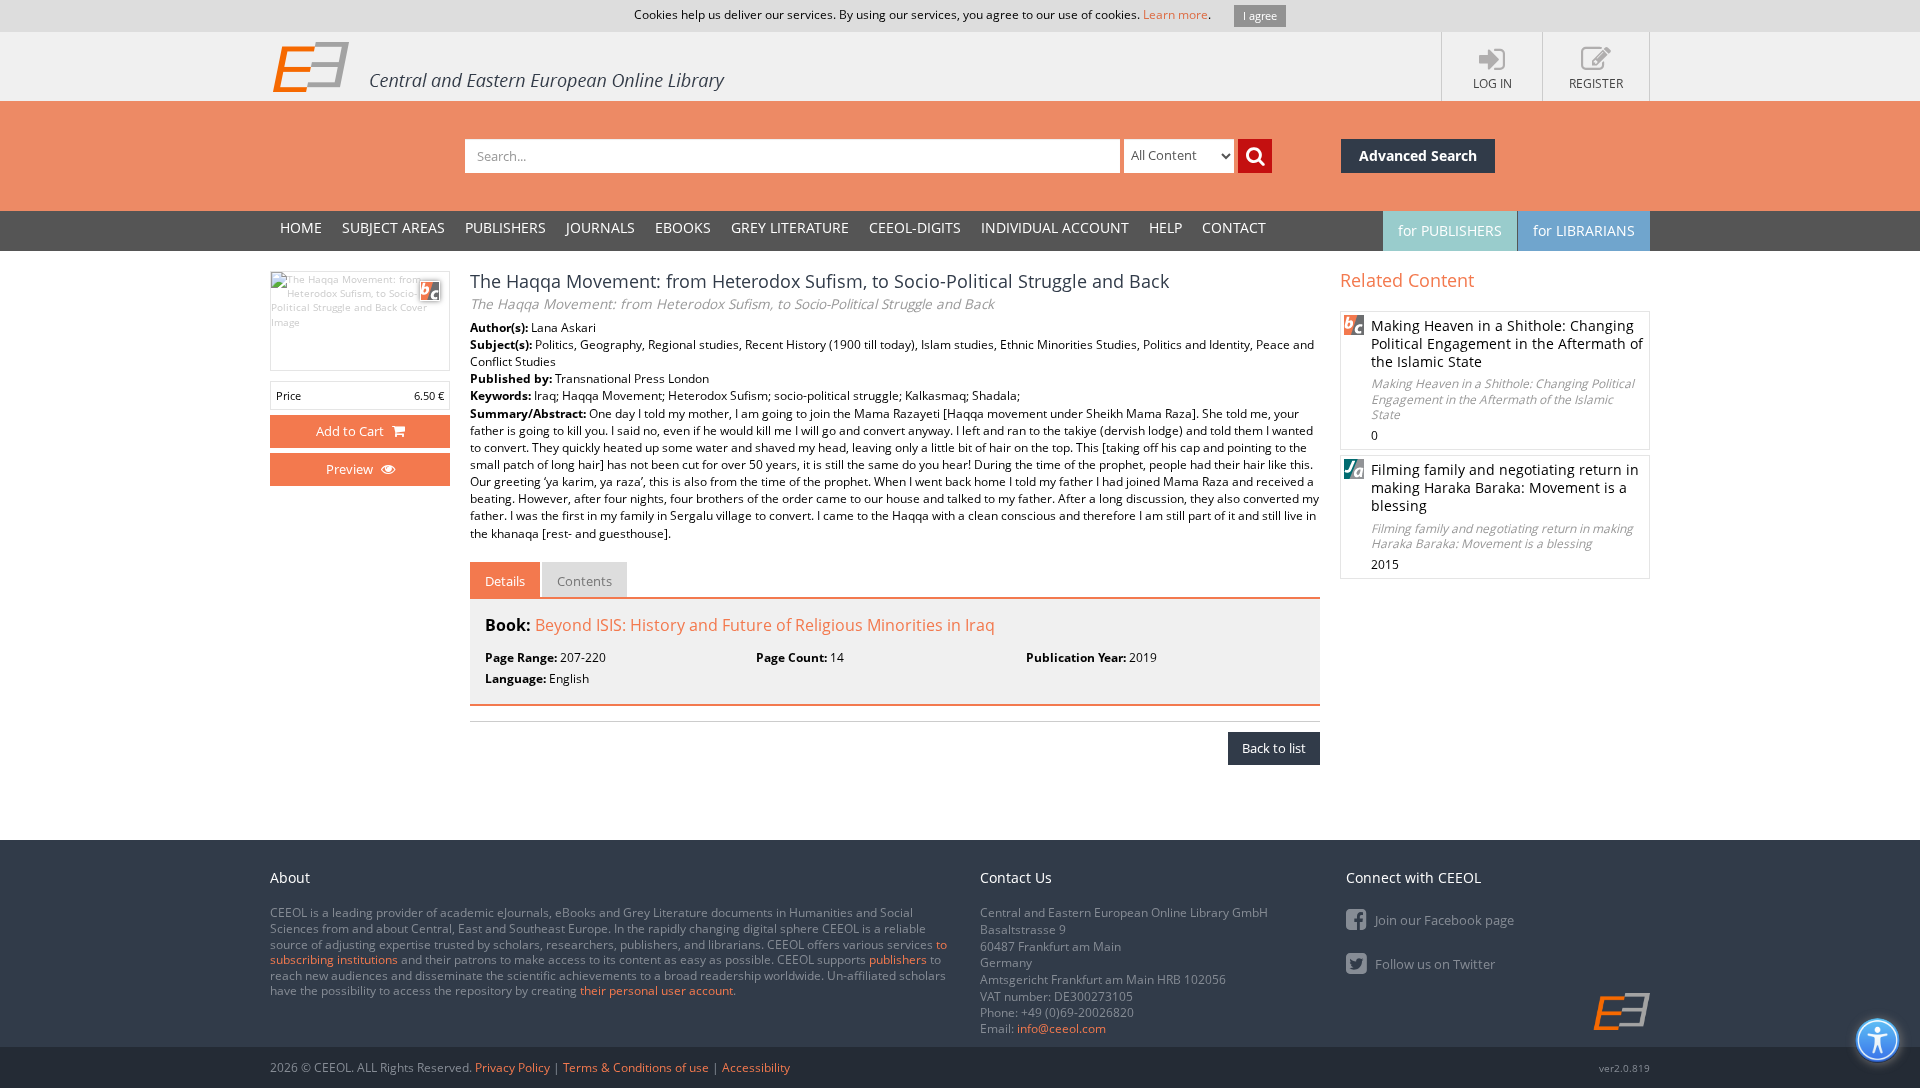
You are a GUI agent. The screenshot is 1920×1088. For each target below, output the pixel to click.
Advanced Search (1418, 155)
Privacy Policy (512, 1067)
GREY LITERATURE (790, 227)
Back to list (1274, 748)
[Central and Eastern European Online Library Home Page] (500, 66)
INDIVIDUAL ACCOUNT (1055, 227)
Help (1165, 227)
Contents (584, 581)
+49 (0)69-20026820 (1077, 1012)
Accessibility (756, 1067)
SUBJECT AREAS (393, 227)
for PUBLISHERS (1450, 230)
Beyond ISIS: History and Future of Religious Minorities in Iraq (765, 625)
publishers (898, 959)
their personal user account (656, 990)
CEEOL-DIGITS (915, 227)
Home (301, 227)
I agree (1260, 15)
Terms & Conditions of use (636, 1067)
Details (505, 581)
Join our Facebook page (1443, 920)
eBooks (683, 227)
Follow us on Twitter (1433, 964)
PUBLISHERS (505, 227)
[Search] (1255, 156)
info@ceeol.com (1061, 1028)
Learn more (1175, 14)
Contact (1234, 227)
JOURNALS (600, 227)
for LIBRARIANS (1584, 230)
